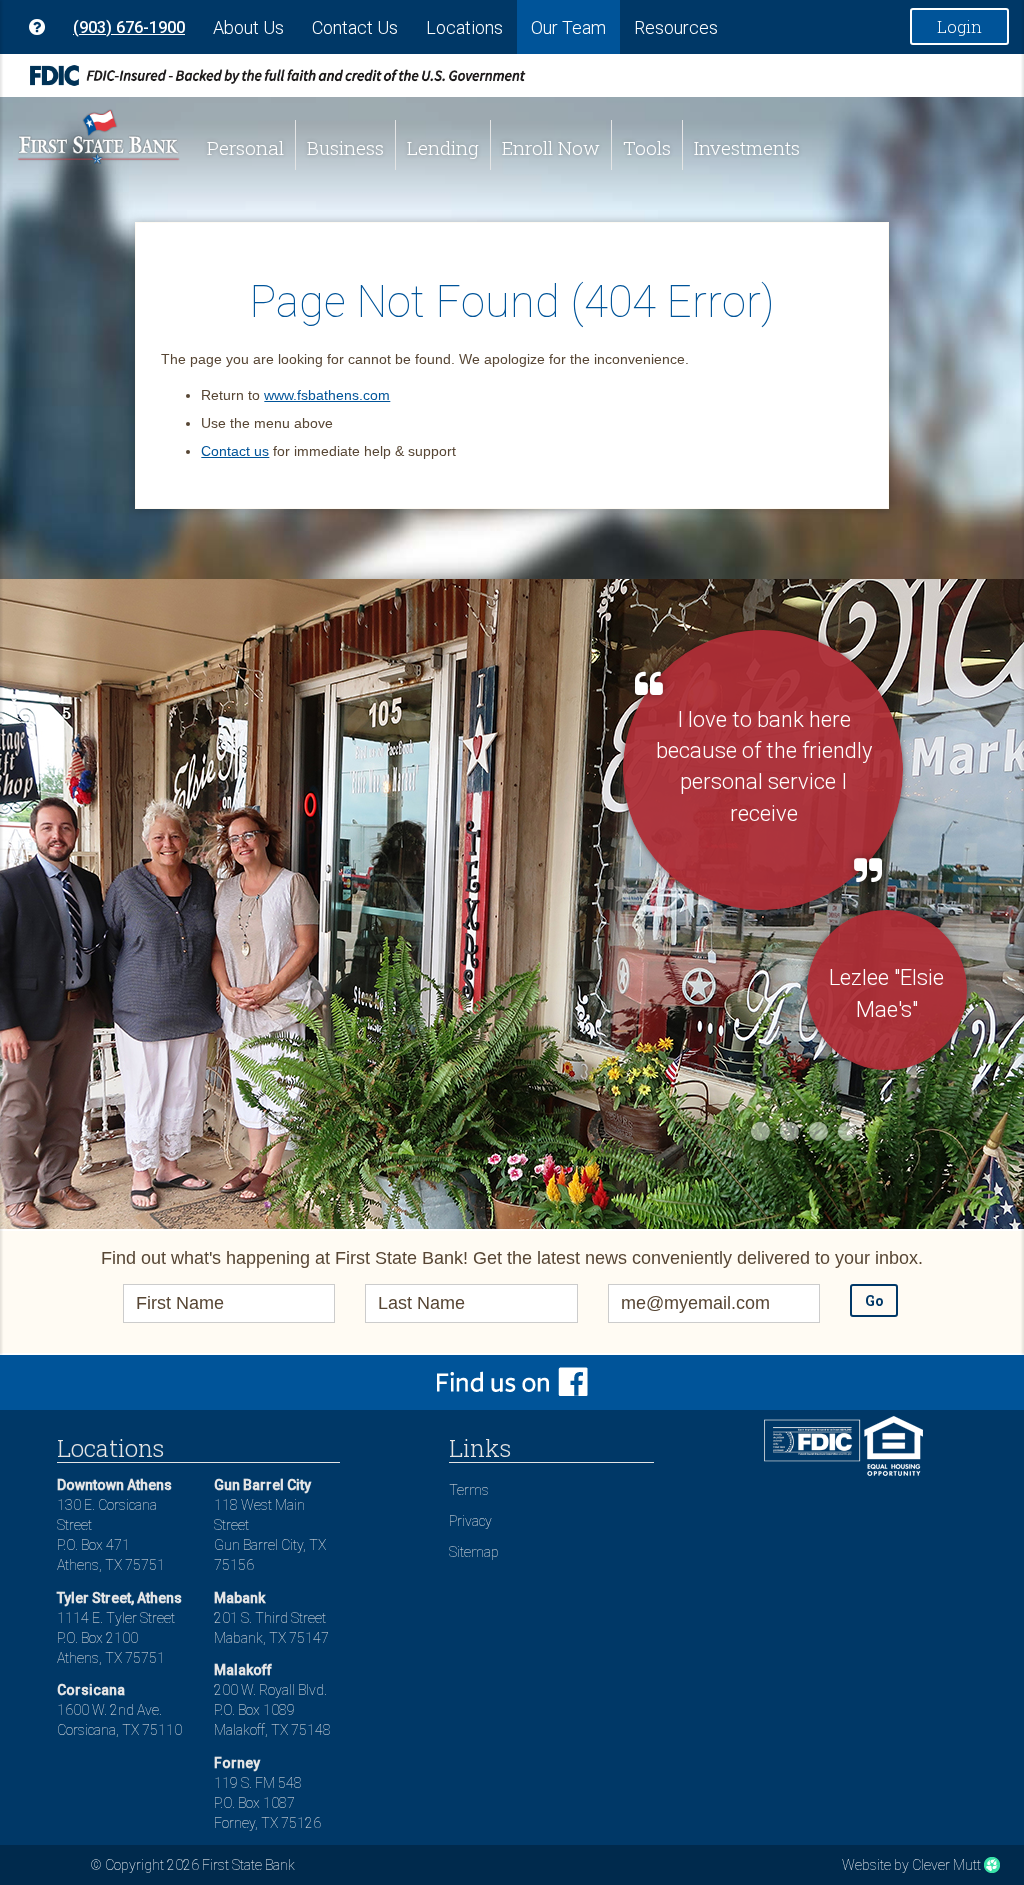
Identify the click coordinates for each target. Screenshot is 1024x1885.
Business (345, 147)
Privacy (470, 1521)
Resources (676, 27)
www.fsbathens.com (327, 395)
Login (959, 26)
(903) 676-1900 (129, 27)
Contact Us (355, 27)
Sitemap (474, 1552)
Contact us (235, 451)
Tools (647, 147)
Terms (469, 1490)
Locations (464, 27)
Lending (443, 147)
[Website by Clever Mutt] (992, 1865)
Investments (747, 147)
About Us (248, 27)
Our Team (568, 27)
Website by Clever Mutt (911, 1865)
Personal (245, 147)
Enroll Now (551, 147)
